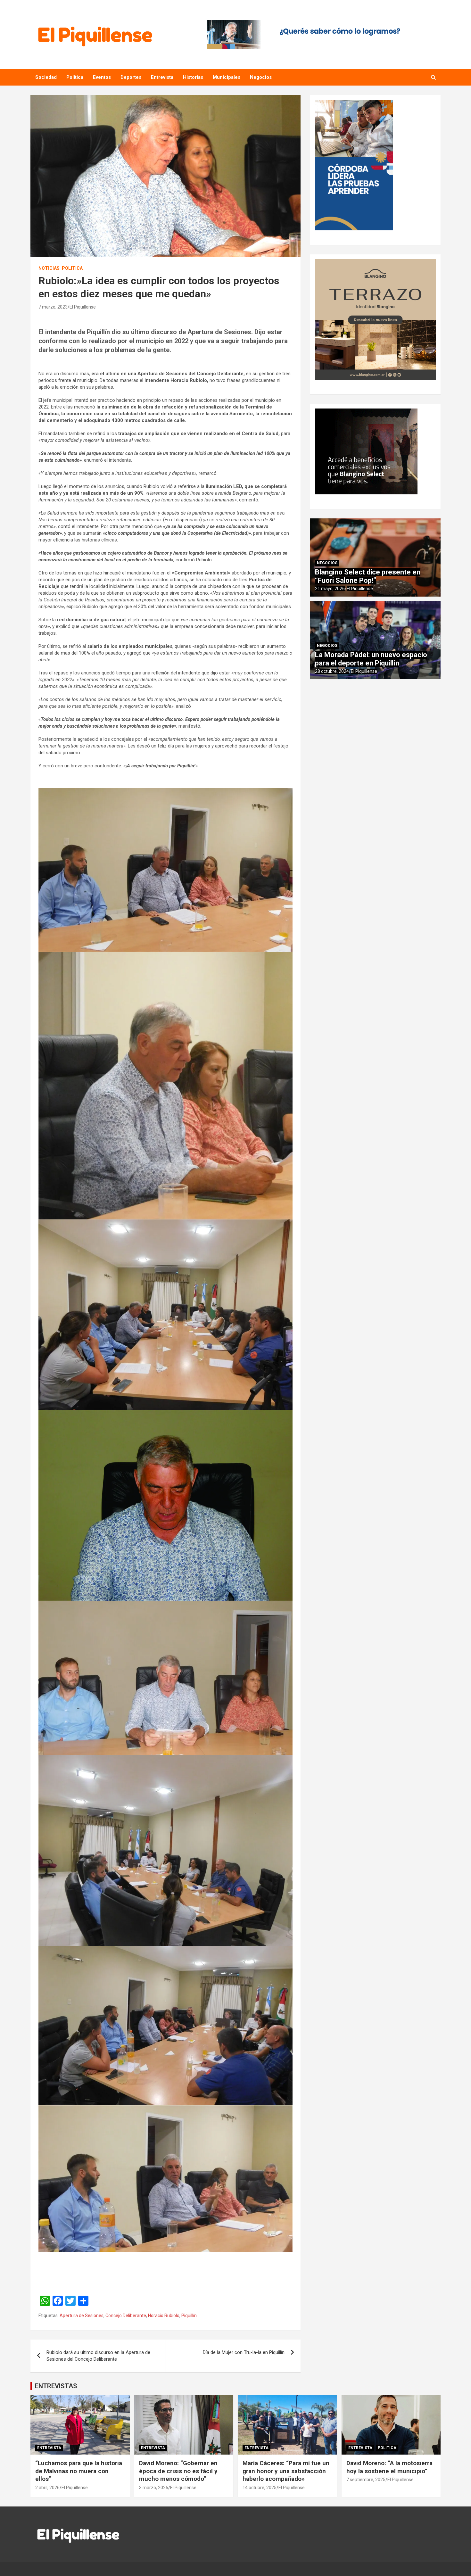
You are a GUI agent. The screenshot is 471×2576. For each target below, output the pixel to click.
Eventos (102, 77)
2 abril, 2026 (47, 2488)
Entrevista (162, 77)
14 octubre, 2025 (260, 2488)
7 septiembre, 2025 (366, 2480)
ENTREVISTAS (56, 2386)
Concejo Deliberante (126, 2316)
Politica (75, 77)
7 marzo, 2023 (53, 307)
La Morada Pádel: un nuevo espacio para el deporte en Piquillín (371, 659)
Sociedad (46, 77)
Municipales (227, 77)
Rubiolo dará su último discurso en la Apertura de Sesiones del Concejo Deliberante (98, 2356)
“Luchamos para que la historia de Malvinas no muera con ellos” (79, 2471)
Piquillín (189, 2316)
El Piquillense (83, 307)
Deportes (131, 77)
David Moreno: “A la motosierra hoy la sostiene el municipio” (389, 2467)
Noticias (49, 268)
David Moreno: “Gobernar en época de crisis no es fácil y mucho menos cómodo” (178, 2471)
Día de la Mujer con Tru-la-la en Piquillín (244, 2352)
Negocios (261, 77)
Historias (193, 77)
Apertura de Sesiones (82, 2316)
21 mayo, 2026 (330, 589)
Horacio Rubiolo (164, 2316)
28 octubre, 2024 (332, 671)
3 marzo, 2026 (154, 2488)
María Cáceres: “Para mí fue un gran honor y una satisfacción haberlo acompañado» (286, 2471)
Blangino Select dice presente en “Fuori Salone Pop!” (368, 576)
